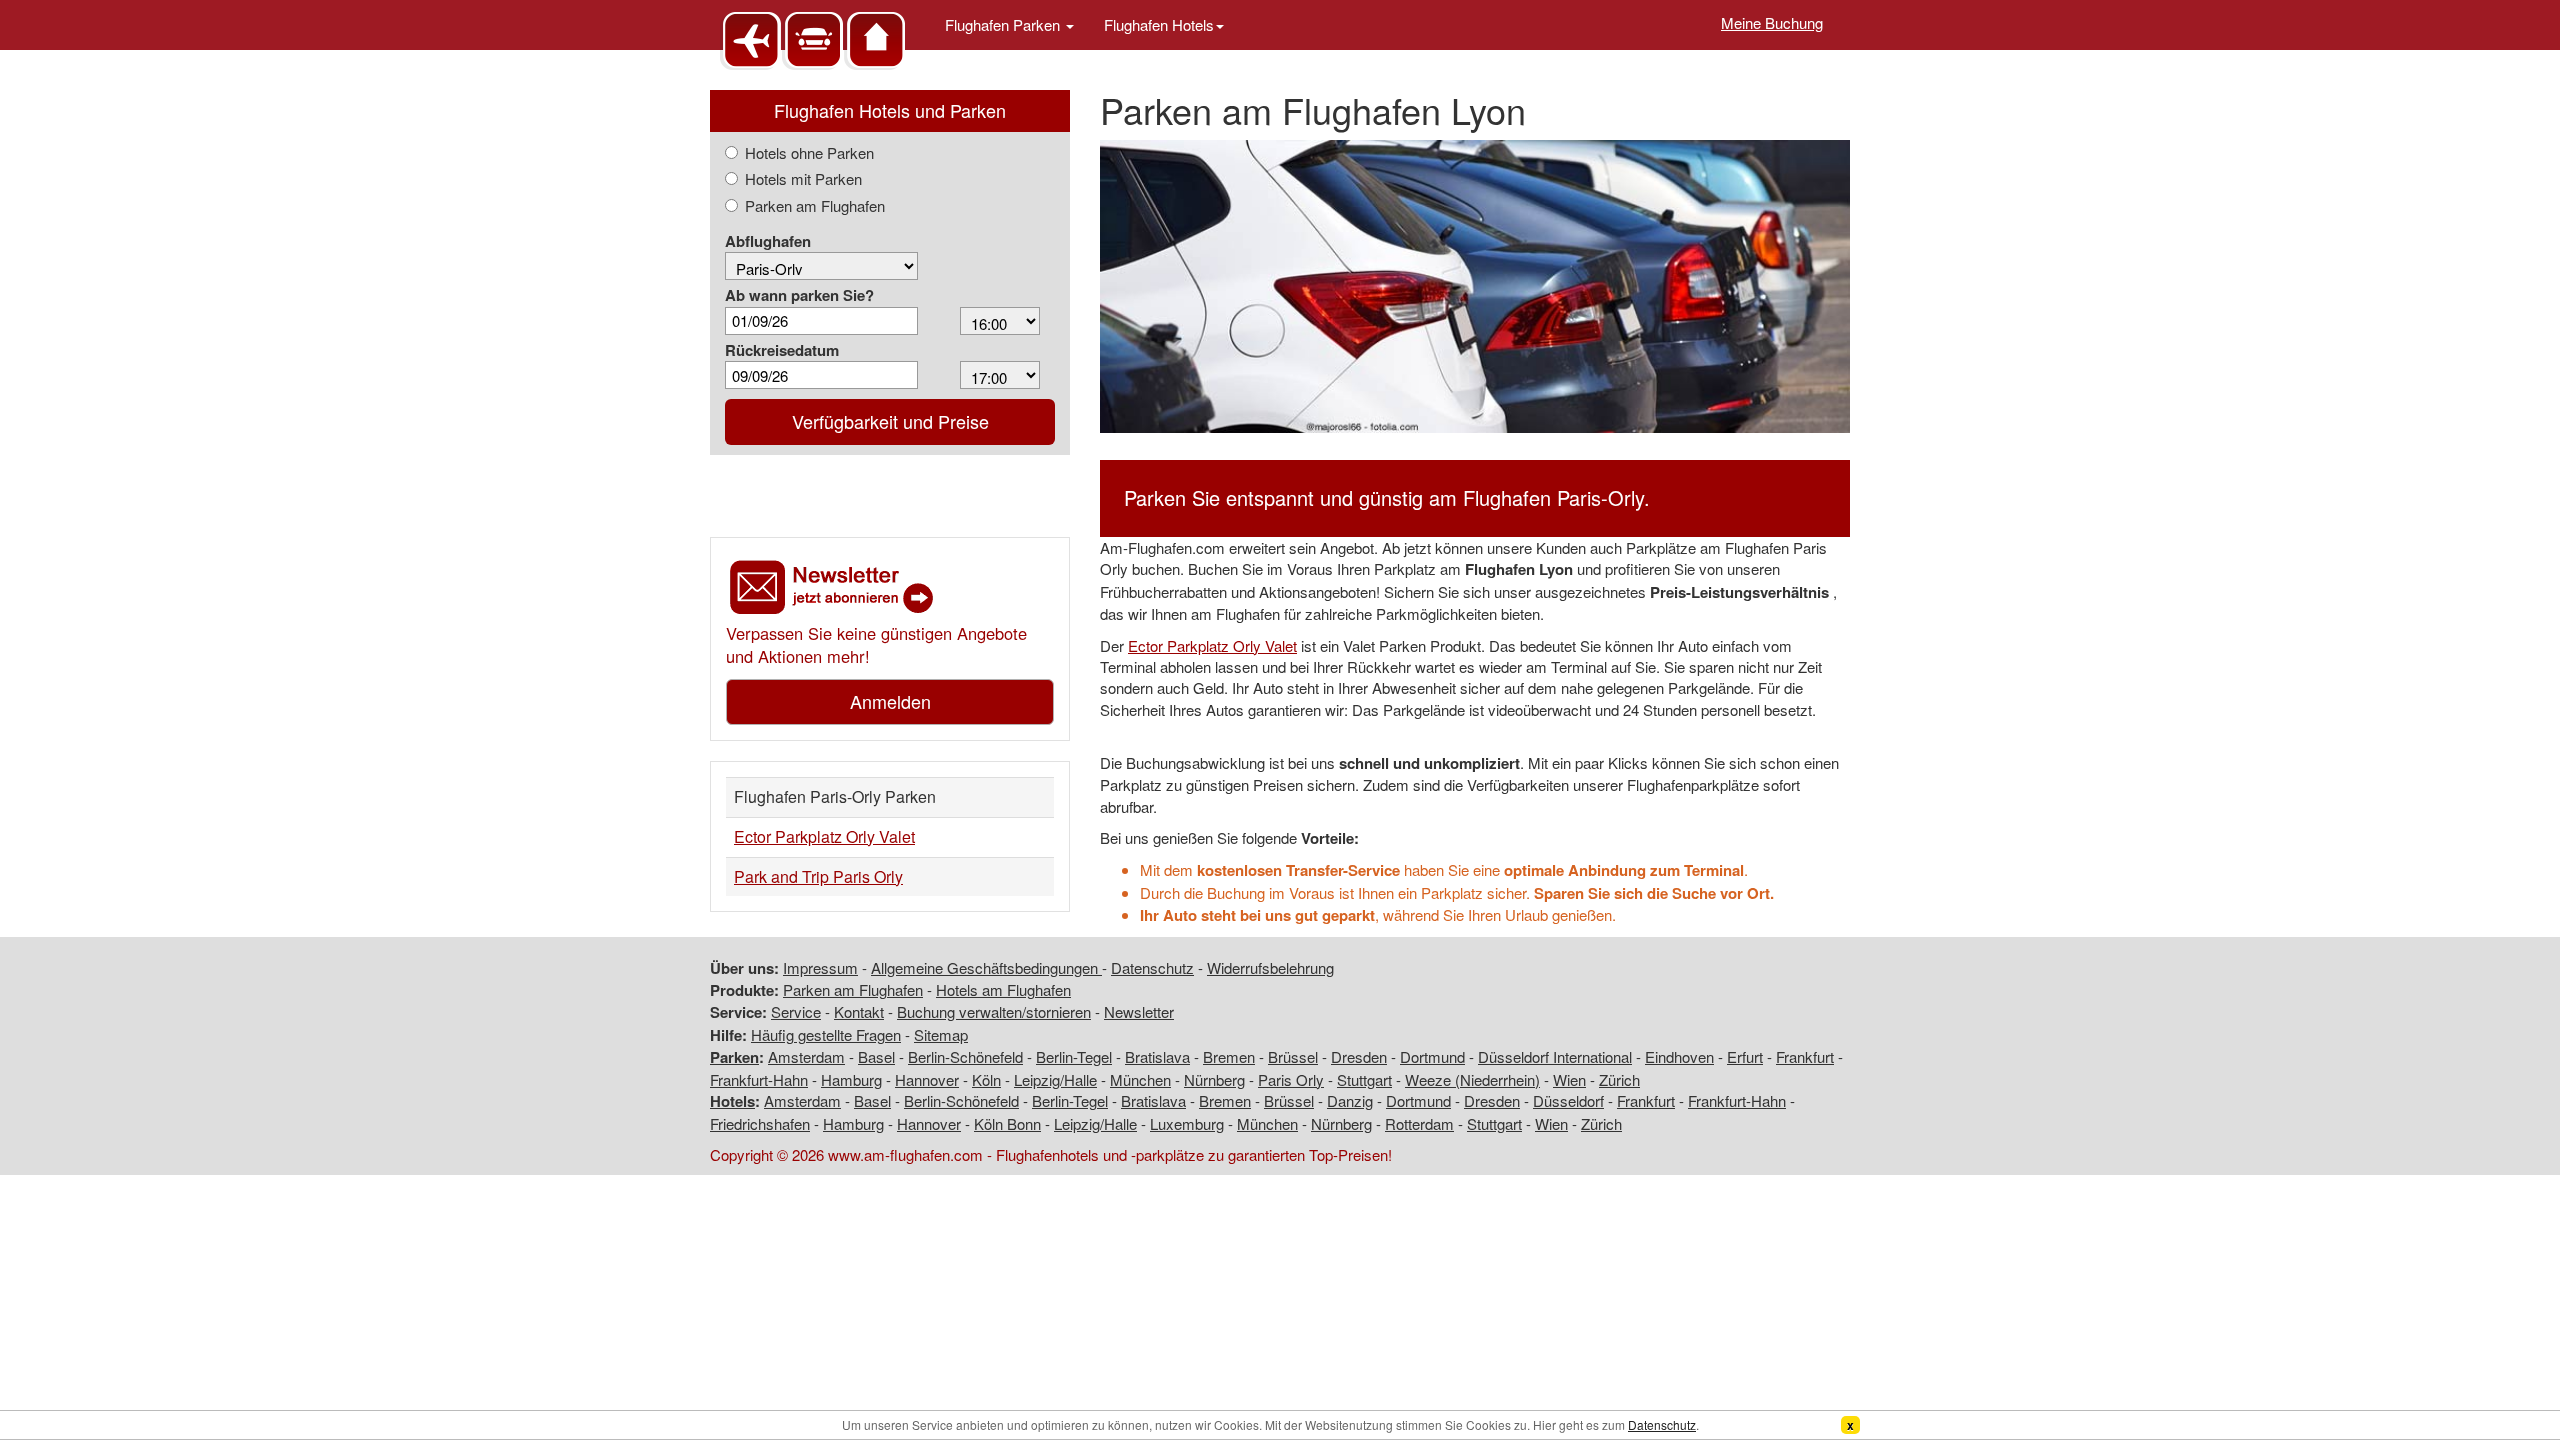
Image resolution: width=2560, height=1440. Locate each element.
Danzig (1350, 1100)
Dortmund (1432, 1056)
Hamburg (851, 1079)
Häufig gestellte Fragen (826, 1034)
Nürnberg (1214, 1079)
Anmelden (890, 701)
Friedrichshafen (760, 1123)
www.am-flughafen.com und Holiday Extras (815, 39)
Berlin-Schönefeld (965, 1056)
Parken (734, 1057)
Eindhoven (1679, 1056)
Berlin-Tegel (1074, 1056)
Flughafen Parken (1004, 24)
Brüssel (1293, 1056)
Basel (876, 1056)
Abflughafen (768, 241)
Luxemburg (1187, 1123)
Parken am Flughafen (815, 205)
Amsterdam (806, 1056)
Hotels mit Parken (803, 178)
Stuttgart (1364, 1079)
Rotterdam (1419, 1123)
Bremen (1229, 1056)
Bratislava (1157, 1056)
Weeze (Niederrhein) (1472, 1079)
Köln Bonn (1007, 1123)
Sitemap (941, 1034)
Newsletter (1139, 1011)
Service (796, 1011)
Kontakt (859, 1011)
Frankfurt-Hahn (759, 1079)
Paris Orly (1291, 1079)
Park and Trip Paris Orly (818, 876)
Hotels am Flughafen (1003, 989)
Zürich (1619, 1079)
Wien (1569, 1079)
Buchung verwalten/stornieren (994, 1011)
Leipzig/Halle (1055, 1079)
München (1140, 1079)
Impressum (820, 967)
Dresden (1359, 1056)
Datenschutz (1152, 967)
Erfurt (1745, 1056)
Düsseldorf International (1555, 1056)
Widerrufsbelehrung (1270, 967)
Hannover (927, 1079)
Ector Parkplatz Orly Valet (824, 836)
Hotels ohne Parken (809, 152)
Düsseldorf (1568, 1100)
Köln (986, 1079)
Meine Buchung (1772, 22)
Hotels (732, 1101)
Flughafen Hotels (1159, 24)
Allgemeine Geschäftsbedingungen (986, 967)
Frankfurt (1805, 1056)
